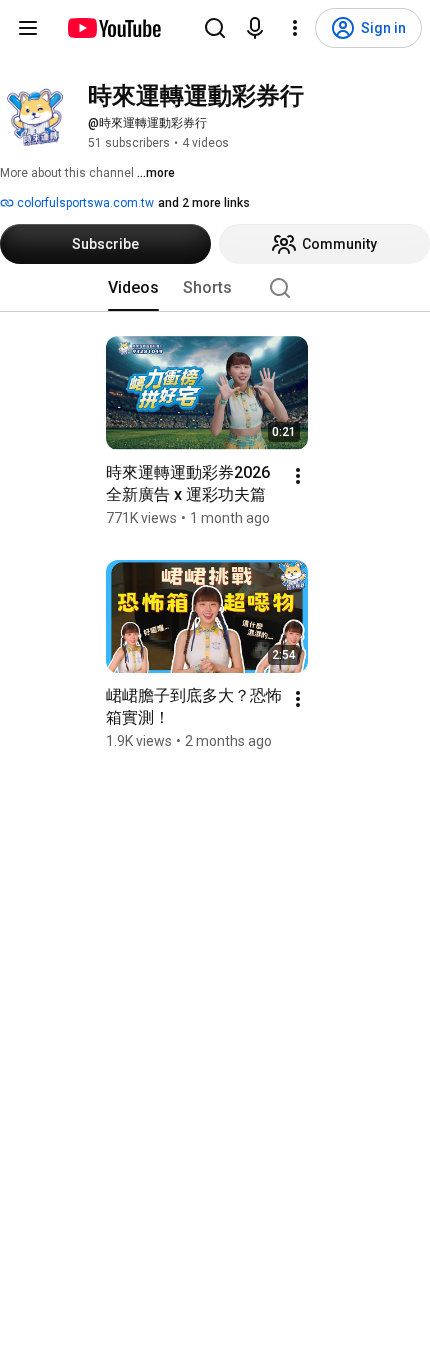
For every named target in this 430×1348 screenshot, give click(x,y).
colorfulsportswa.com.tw (84, 203)
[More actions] (298, 476)
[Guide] (28, 28)
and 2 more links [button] (204, 203)
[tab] (133, 288)
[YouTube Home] (113, 28)
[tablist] (215, 288)
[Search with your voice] (255, 28)
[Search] (215, 28)
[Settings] (295, 28)
